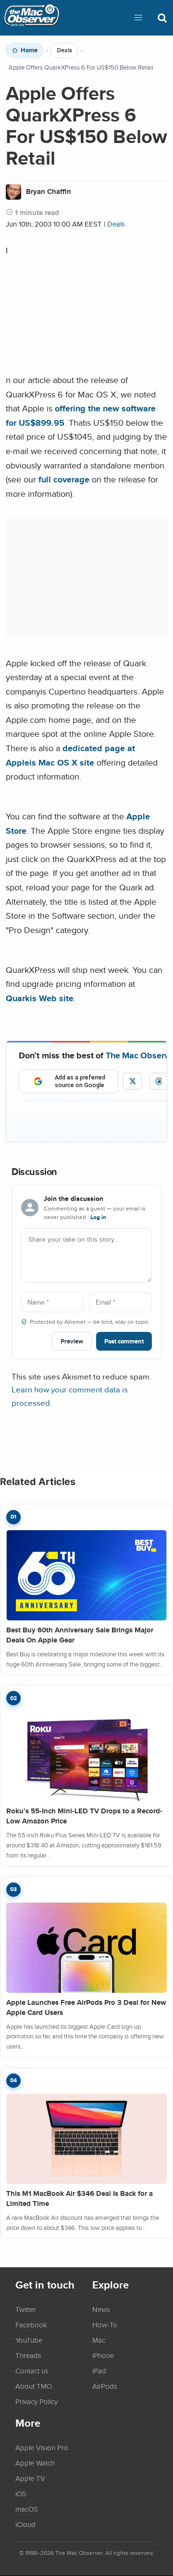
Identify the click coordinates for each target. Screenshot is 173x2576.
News (101, 2309)
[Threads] (159, 1081)
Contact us (32, 2371)
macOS (27, 2509)
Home (29, 50)
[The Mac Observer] (32, 18)
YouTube (29, 2340)
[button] (138, 18)
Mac (99, 2340)
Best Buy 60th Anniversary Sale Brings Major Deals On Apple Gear (80, 1635)
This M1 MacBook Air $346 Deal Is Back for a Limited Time (80, 2199)
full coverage (64, 479)
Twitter (26, 2309)
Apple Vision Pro (42, 2447)
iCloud (25, 2524)
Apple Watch (35, 2463)
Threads (28, 2355)
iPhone (103, 2355)
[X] (132, 1081)
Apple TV (30, 2478)
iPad (99, 2371)
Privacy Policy (37, 2401)
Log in (98, 1217)
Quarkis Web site (40, 998)
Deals (64, 50)
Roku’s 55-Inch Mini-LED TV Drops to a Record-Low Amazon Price (84, 1816)
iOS (21, 2493)
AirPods (105, 2386)
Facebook (31, 2324)
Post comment (124, 1341)
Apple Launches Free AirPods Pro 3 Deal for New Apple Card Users (86, 2007)
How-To (105, 2324)
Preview (72, 1341)
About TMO (34, 2386)
